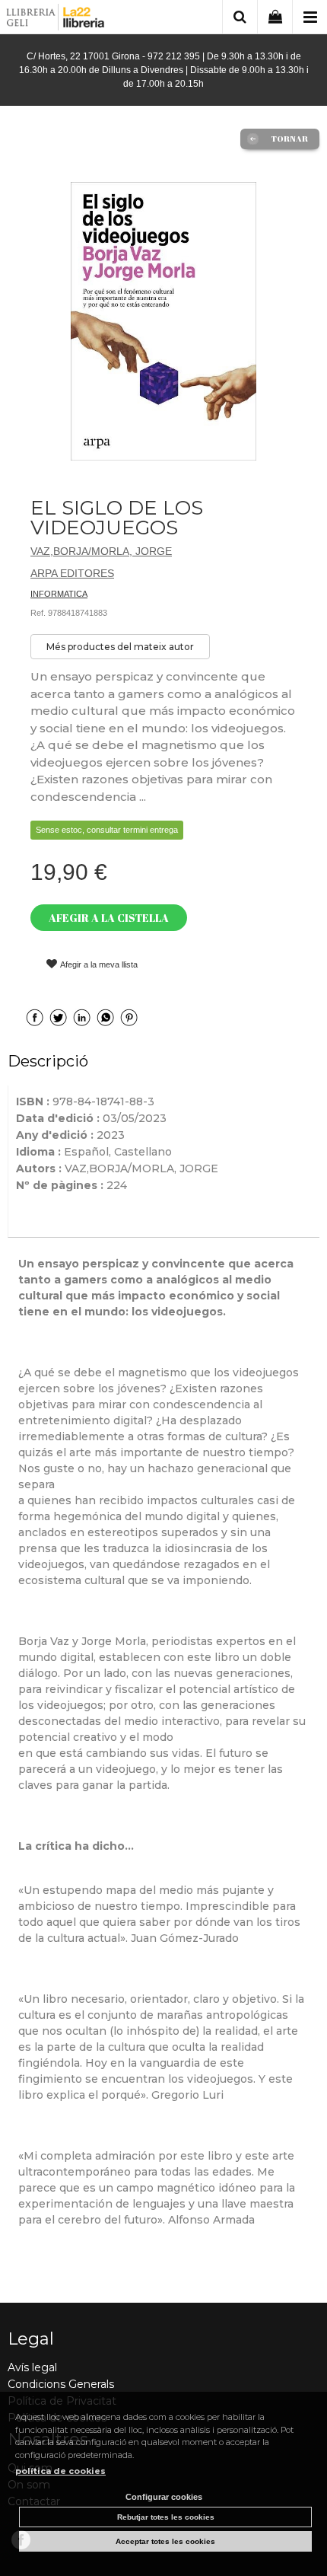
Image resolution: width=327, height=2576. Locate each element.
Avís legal (32, 2367)
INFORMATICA (59, 594)
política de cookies (60, 2471)
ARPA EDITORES (72, 573)
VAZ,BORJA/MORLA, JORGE (101, 551)
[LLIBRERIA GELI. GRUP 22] (56, 19)
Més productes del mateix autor (120, 647)
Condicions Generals (61, 2384)
